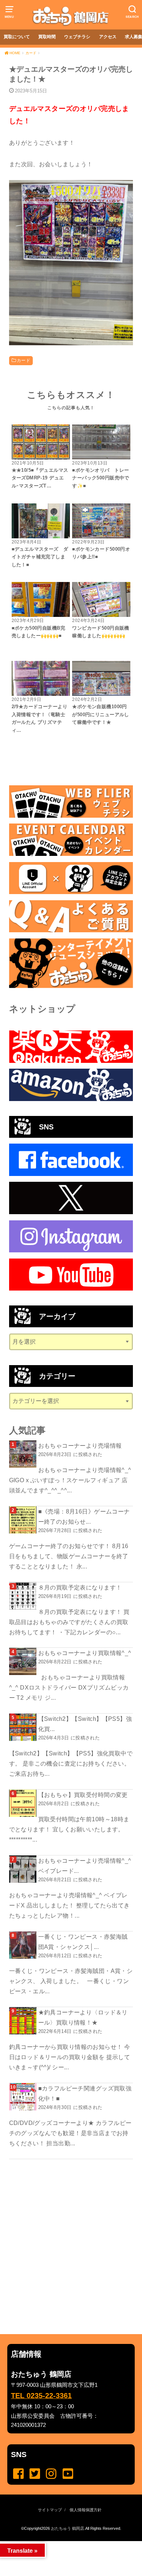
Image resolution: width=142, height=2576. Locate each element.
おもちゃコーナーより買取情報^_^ (85, 1653)
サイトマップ (50, 2510)
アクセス (108, 37)
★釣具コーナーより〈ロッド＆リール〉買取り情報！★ (83, 2017)
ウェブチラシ (77, 37)
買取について (17, 37)
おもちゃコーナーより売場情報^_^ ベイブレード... (85, 1866)
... (65, 2543)
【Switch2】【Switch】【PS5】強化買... (85, 1724)
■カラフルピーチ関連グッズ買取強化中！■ (85, 2093)
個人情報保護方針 (86, 2510)
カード (23, 360)
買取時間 (47, 37)
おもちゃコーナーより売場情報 (80, 1445)
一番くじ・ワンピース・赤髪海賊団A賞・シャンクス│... (83, 1942)
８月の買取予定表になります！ (80, 1587)
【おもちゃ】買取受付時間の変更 (83, 1795)
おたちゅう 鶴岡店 (68, 2528)
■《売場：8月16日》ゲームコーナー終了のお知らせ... (84, 1516)
